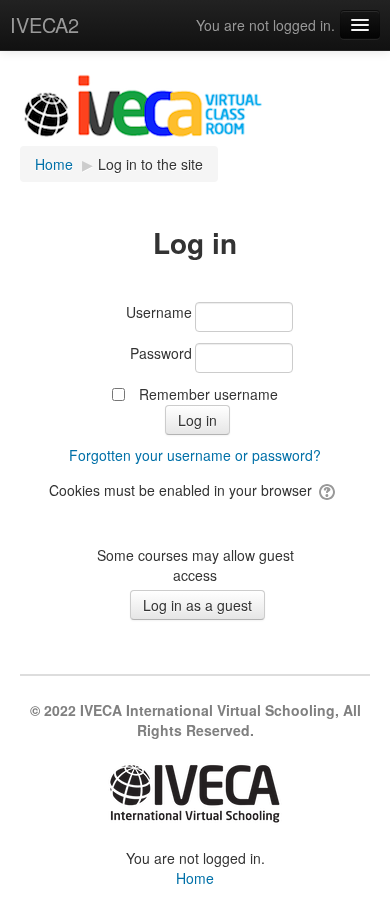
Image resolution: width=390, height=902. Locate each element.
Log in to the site (150, 164)
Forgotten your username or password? (195, 455)
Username (159, 312)
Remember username (208, 394)
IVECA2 (44, 24)
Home (195, 878)
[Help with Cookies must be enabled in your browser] (328, 490)
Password (161, 353)
